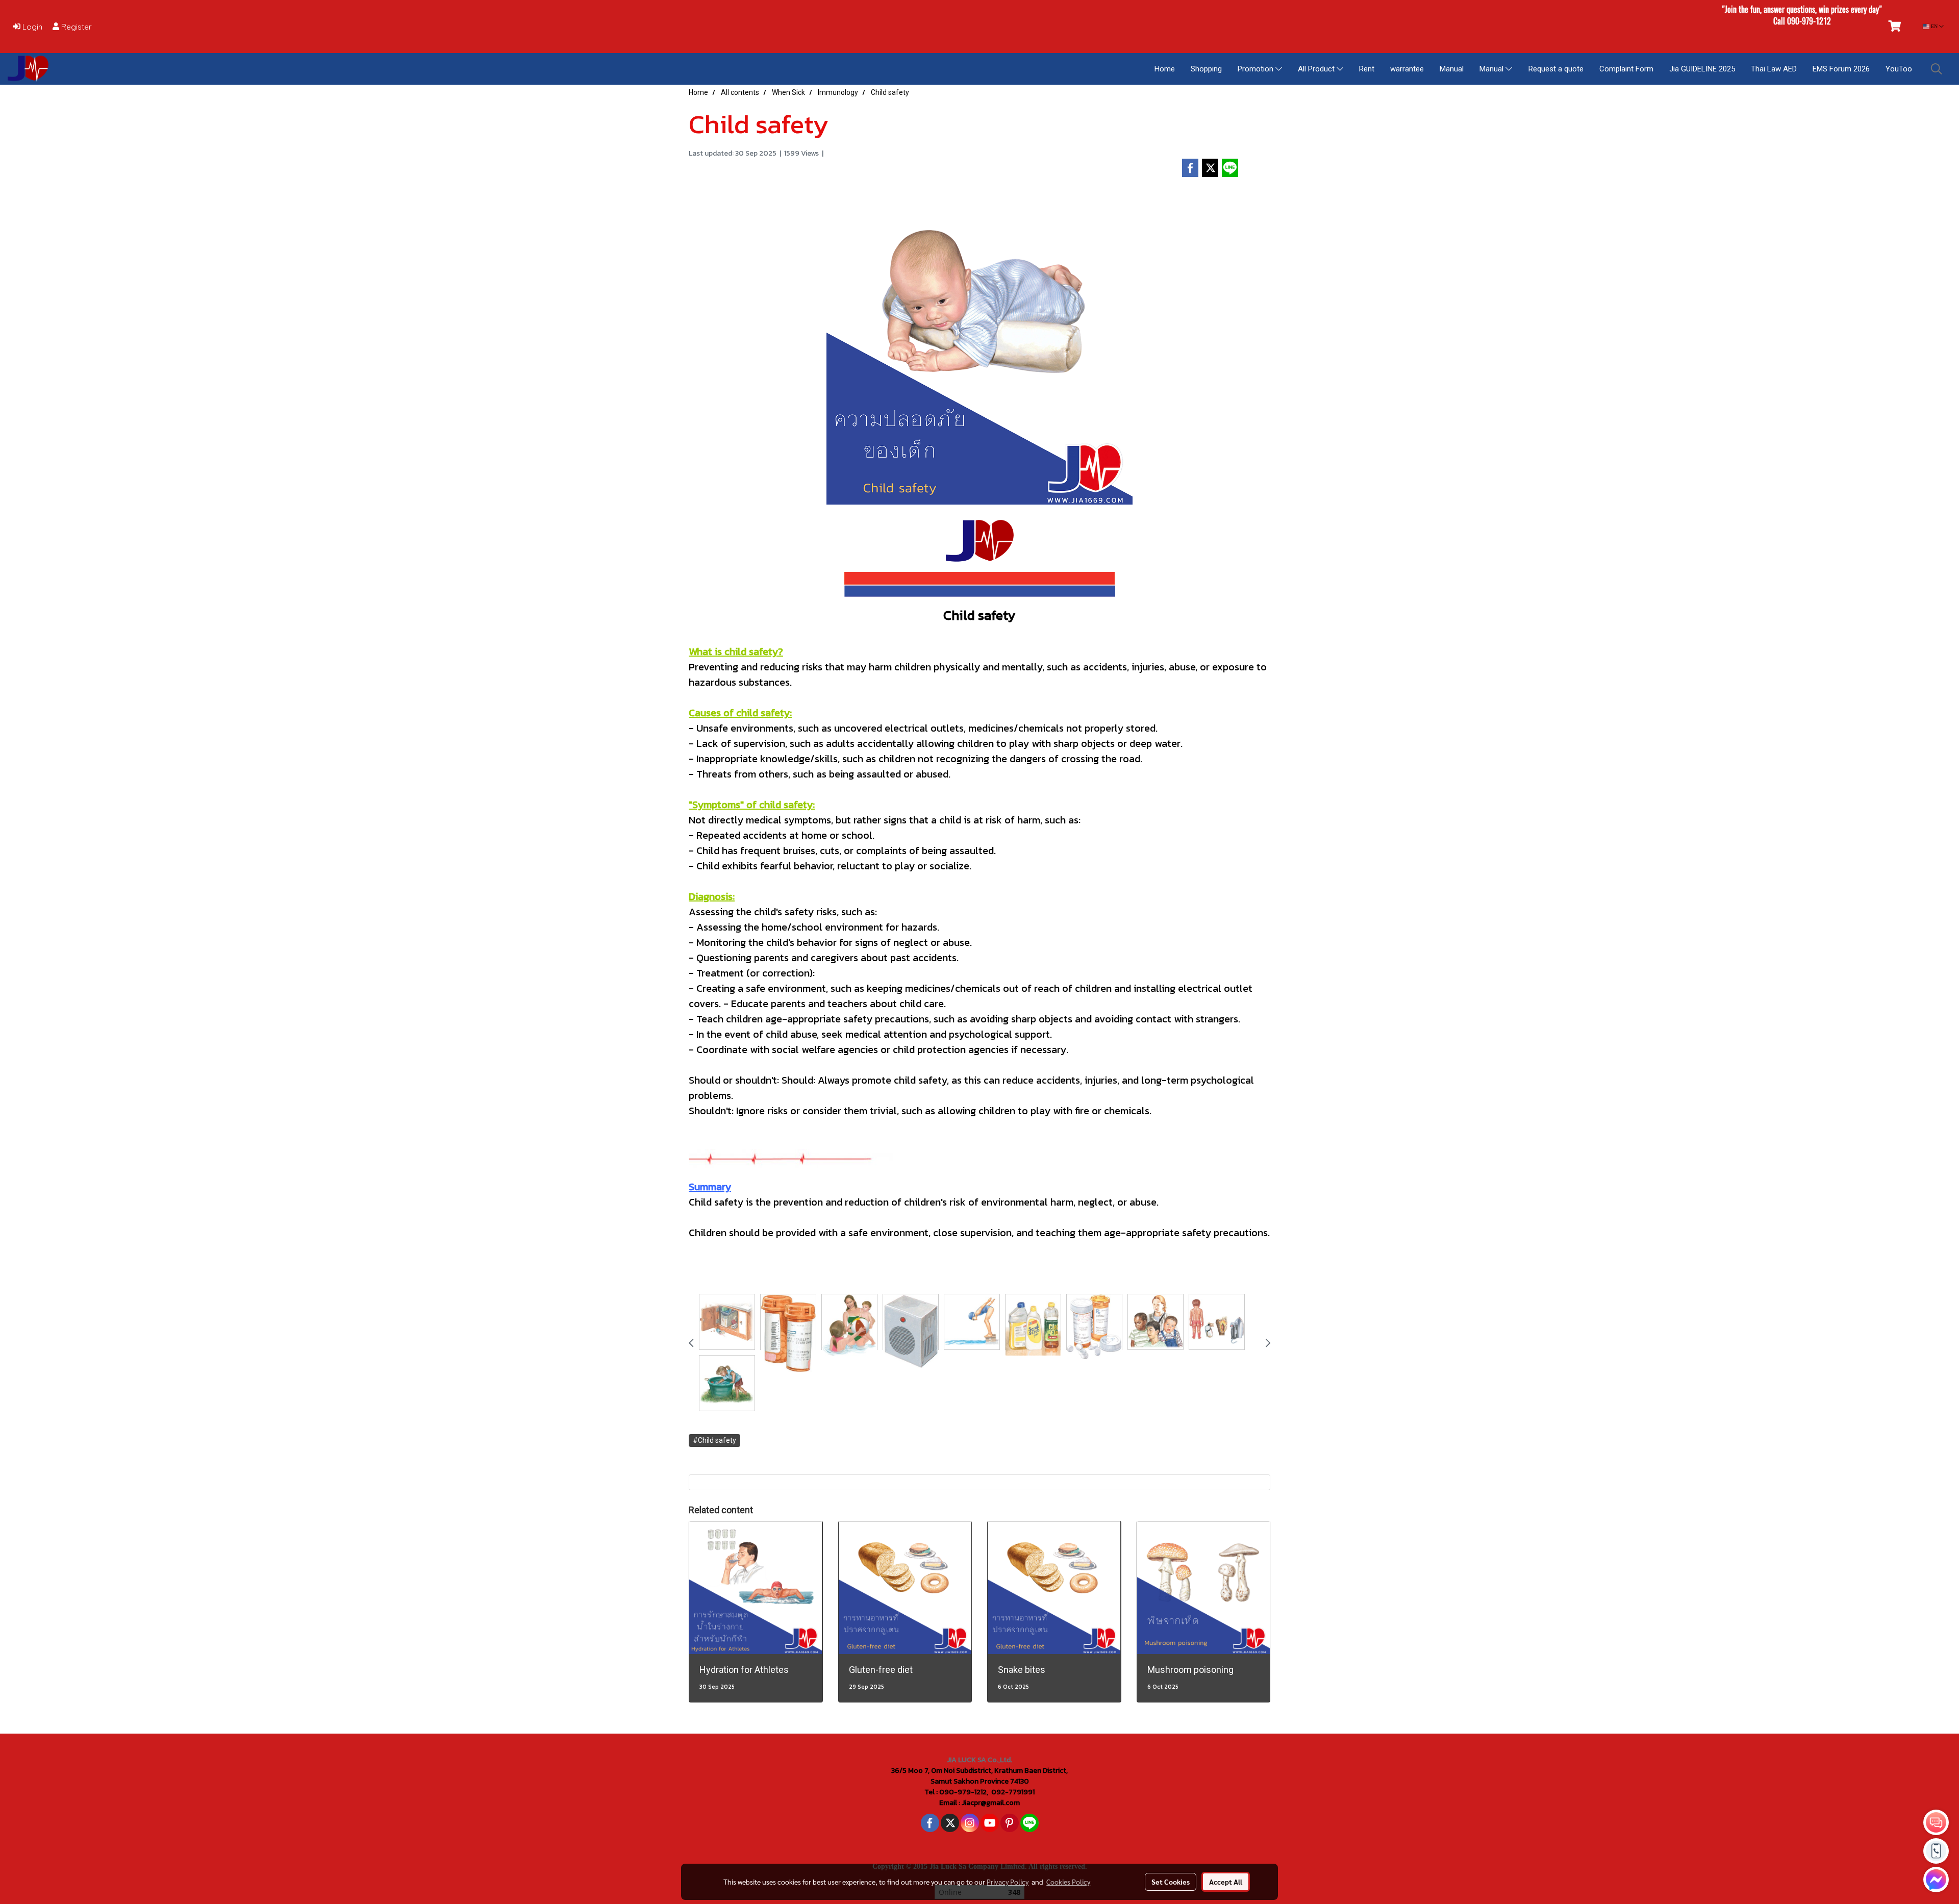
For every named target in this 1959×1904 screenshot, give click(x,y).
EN (1934, 26)
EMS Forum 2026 (1841, 69)
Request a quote (1556, 69)
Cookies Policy (1068, 1882)
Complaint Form (1626, 69)
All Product (1317, 69)
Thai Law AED (1774, 69)
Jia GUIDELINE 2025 (1702, 69)
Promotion (1257, 69)
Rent (1367, 69)
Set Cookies (1171, 1882)
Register (76, 27)
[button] (1937, 69)
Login (31, 27)
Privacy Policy (1008, 1882)
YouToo (1899, 69)
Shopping (1206, 69)
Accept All (1226, 1882)
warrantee (1407, 69)
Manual (1452, 69)
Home (1165, 69)
